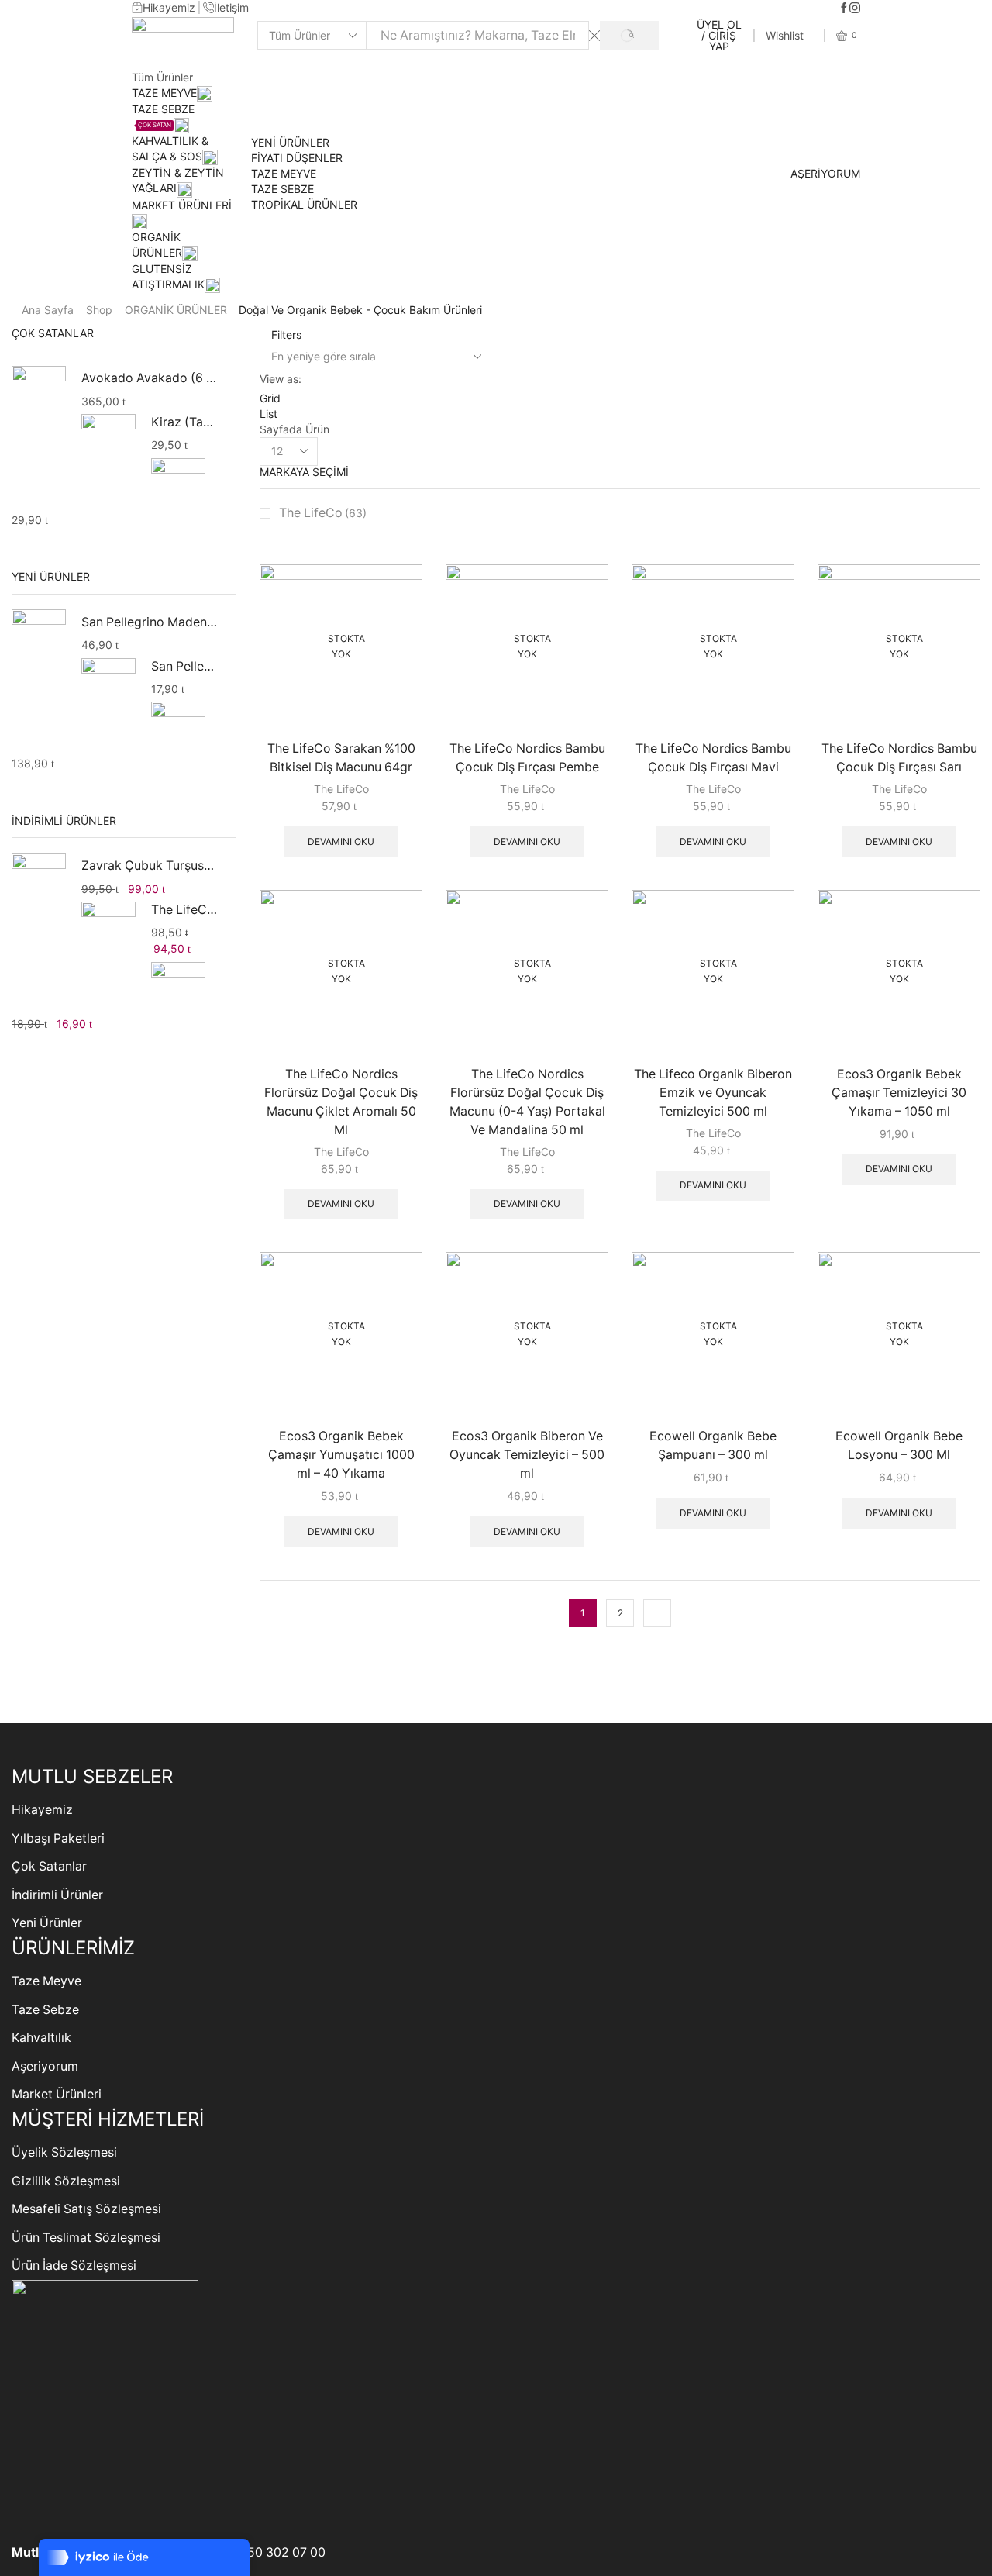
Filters (285, 335)
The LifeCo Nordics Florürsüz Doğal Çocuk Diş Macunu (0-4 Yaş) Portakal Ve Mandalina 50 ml (527, 1102)
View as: (281, 379)
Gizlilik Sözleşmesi (66, 2181)
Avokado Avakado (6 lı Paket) (149, 378)
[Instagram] (855, 9)
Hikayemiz (42, 1810)
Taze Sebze (45, 2010)
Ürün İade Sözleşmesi (74, 2266)
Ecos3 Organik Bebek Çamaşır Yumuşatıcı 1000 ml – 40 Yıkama (341, 1455)
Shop (99, 310)
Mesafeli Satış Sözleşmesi (86, 2209)
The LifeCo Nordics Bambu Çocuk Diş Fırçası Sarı (899, 758)
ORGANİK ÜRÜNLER (176, 310)
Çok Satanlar (49, 1866)
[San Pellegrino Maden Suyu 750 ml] (108, 685)
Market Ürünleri (57, 2094)
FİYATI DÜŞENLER (297, 158)
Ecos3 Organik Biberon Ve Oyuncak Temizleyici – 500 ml (527, 1455)
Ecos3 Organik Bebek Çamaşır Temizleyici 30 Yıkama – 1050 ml (899, 1093)
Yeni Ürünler (47, 1923)
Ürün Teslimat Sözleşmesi (86, 2238)
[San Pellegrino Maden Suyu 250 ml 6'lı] (39, 639)
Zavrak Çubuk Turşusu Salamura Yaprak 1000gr (149, 866)
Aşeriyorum (45, 2066)
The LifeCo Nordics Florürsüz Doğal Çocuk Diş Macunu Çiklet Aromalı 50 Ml (341, 1102)
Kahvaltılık (41, 2038)
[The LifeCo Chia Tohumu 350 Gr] (108, 929)
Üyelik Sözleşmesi (64, 2152)
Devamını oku (341, 841)
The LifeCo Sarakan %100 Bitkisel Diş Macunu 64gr (341, 758)
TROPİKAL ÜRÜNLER (304, 204)
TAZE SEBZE (282, 189)
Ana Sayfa (48, 310)
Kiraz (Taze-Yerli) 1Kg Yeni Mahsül (184, 422)
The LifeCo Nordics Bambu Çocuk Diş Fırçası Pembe (527, 758)
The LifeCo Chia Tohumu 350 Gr (184, 910)
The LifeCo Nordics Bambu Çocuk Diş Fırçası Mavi (713, 758)
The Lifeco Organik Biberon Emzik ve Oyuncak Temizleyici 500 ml (713, 1093)
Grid (270, 398)
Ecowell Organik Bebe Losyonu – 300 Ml (899, 1445)
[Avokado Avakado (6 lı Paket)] (39, 395)
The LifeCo (323, 513)
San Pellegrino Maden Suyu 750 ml (184, 666)
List (269, 414)
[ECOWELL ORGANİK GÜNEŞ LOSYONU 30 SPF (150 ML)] (178, 727)
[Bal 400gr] (178, 483)
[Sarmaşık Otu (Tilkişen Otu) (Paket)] (178, 987)
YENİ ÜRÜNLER (290, 142)
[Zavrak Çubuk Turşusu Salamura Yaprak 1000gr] (39, 883)
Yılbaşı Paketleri (58, 1838)
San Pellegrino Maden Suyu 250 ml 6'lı (149, 622)
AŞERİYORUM (825, 174)
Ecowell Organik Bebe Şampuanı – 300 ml (713, 1445)
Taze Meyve (46, 1981)
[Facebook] (844, 9)
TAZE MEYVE (164, 93)
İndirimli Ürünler (57, 1895)
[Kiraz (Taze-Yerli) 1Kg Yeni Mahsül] (108, 441)
